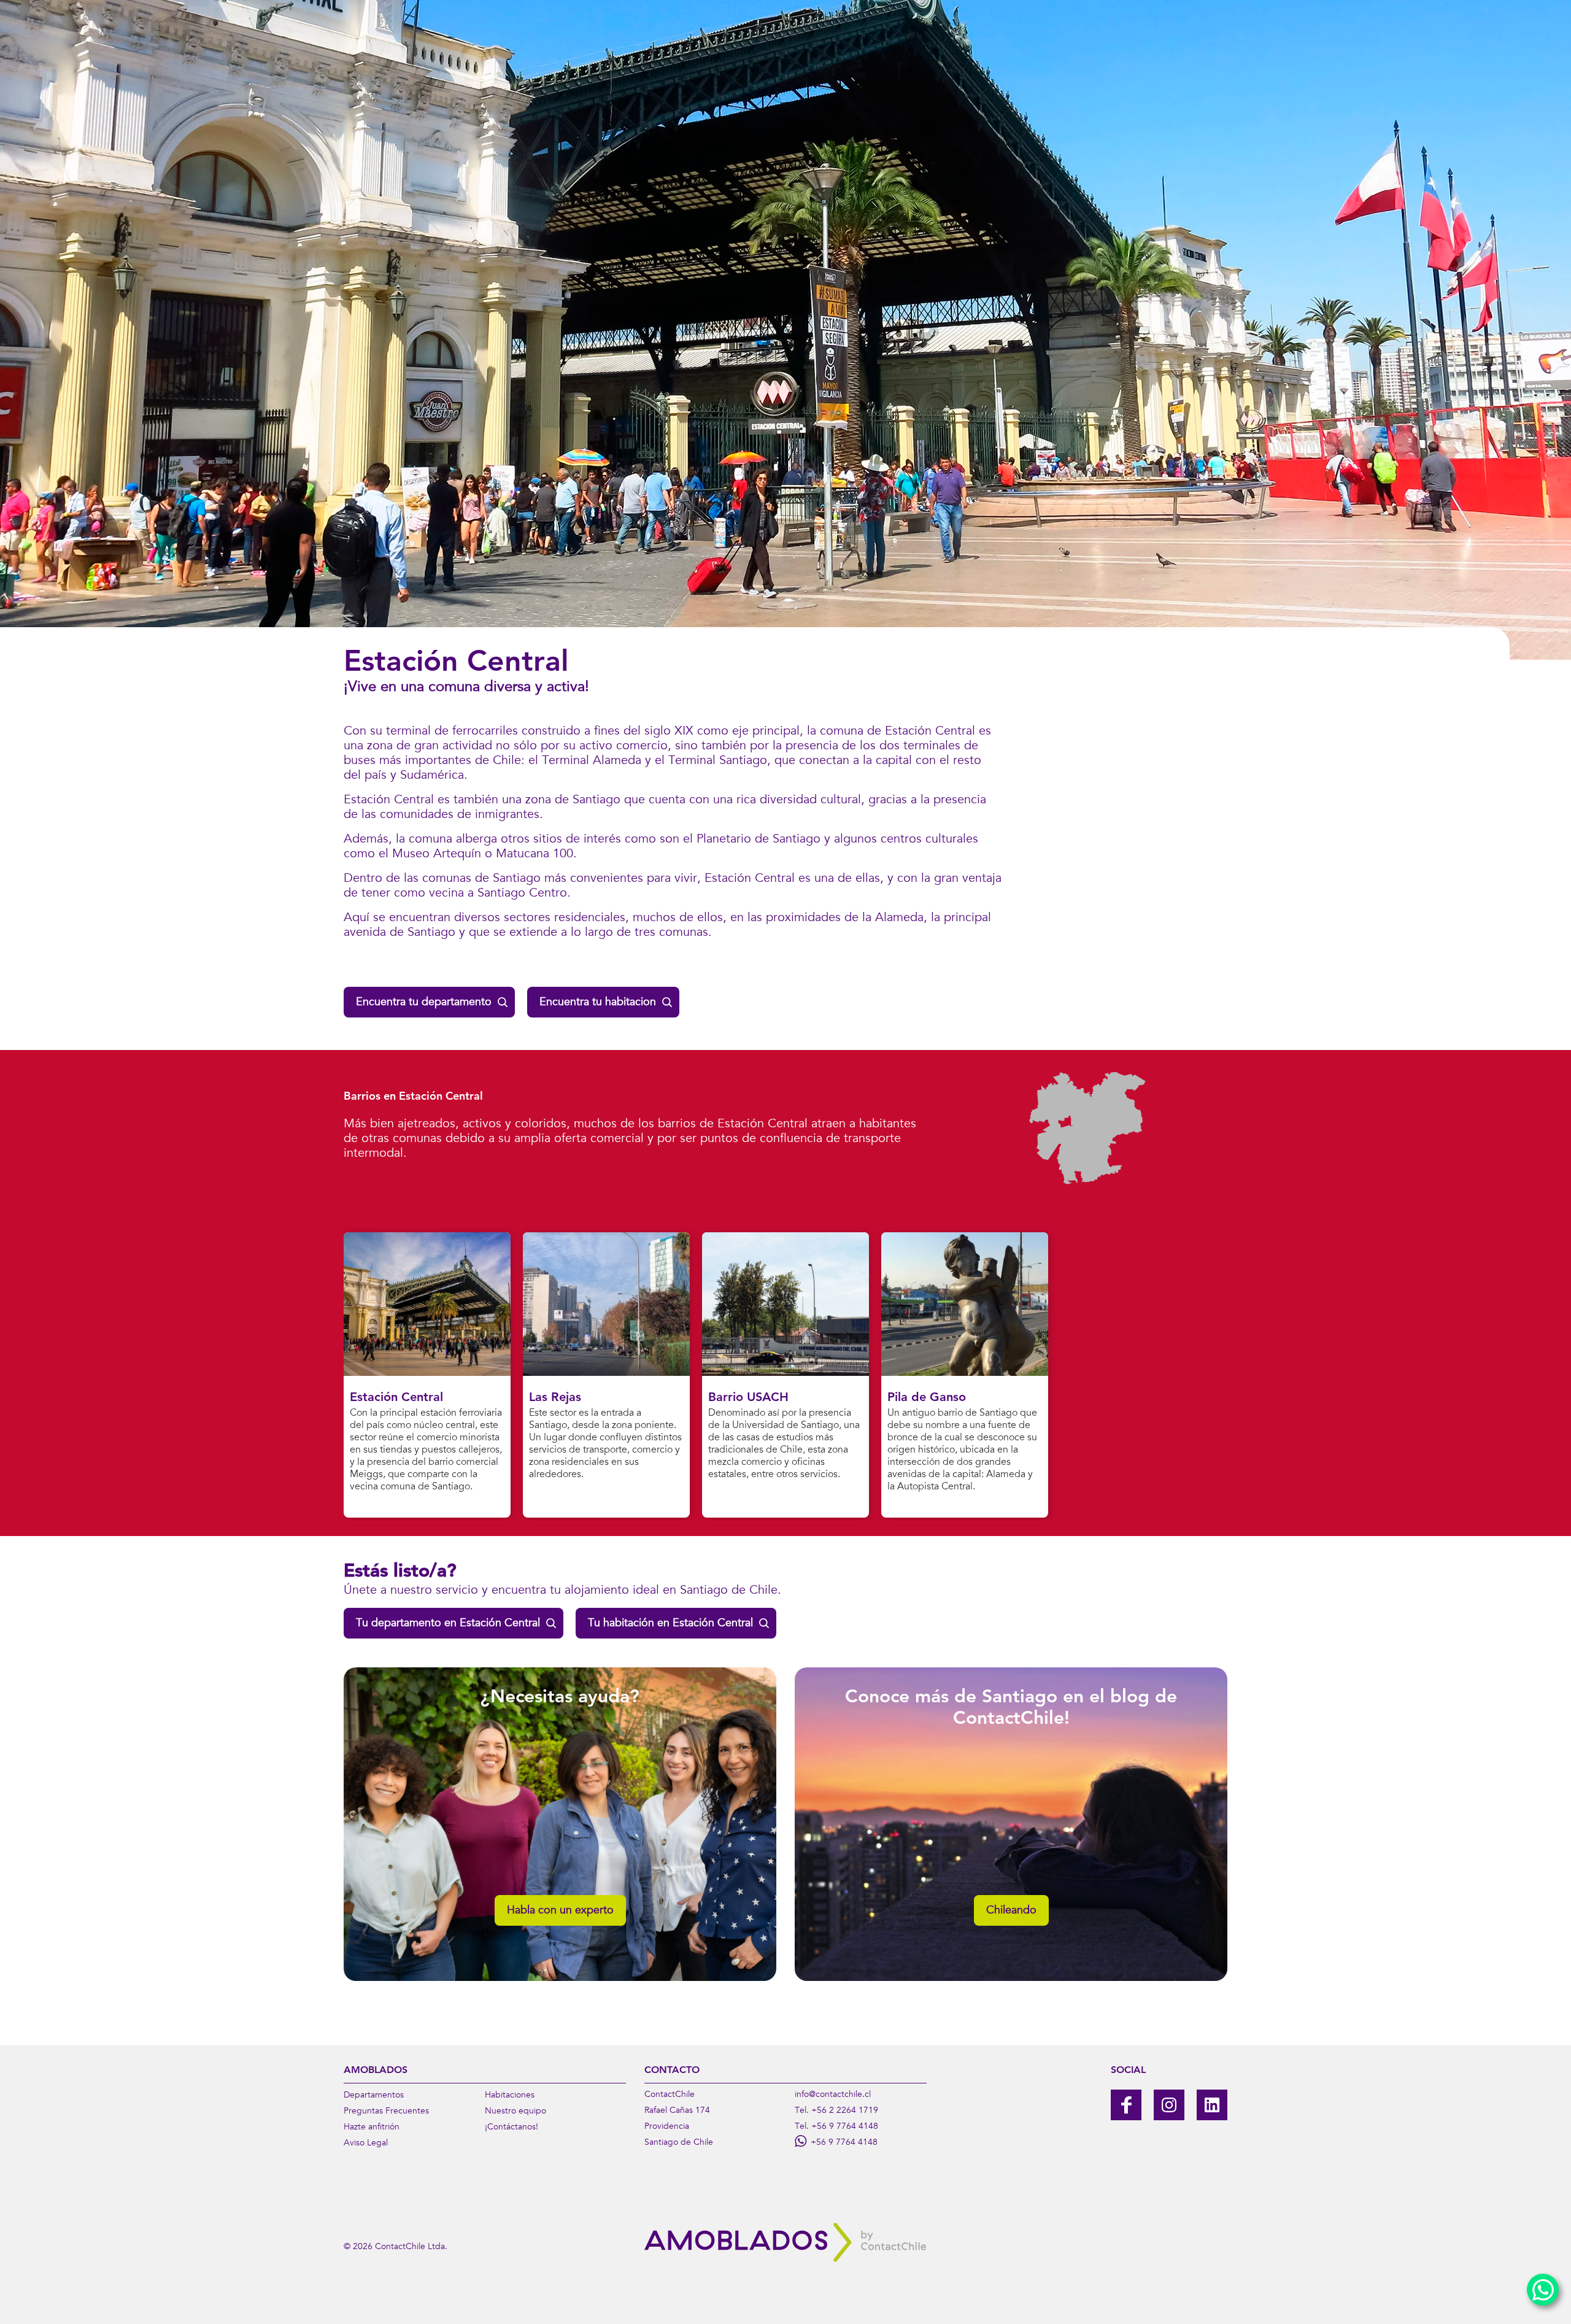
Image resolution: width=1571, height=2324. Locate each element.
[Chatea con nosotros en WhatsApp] (1543, 2290)
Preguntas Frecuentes (386, 2112)
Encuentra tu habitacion (598, 1003)
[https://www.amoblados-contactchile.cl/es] (785, 2242)
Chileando (1011, 1911)
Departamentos (374, 2096)
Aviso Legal (366, 2144)
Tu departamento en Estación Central (448, 1624)
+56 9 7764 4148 (845, 2127)
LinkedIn (1212, 2105)
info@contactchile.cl (833, 2095)
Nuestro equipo (515, 2112)
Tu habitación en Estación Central (670, 1624)
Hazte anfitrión (372, 2128)
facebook (1126, 2105)
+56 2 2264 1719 (845, 2111)
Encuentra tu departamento (424, 1003)
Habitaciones (510, 2096)
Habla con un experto (560, 1911)
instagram (1169, 2105)
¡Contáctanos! (511, 2128)
